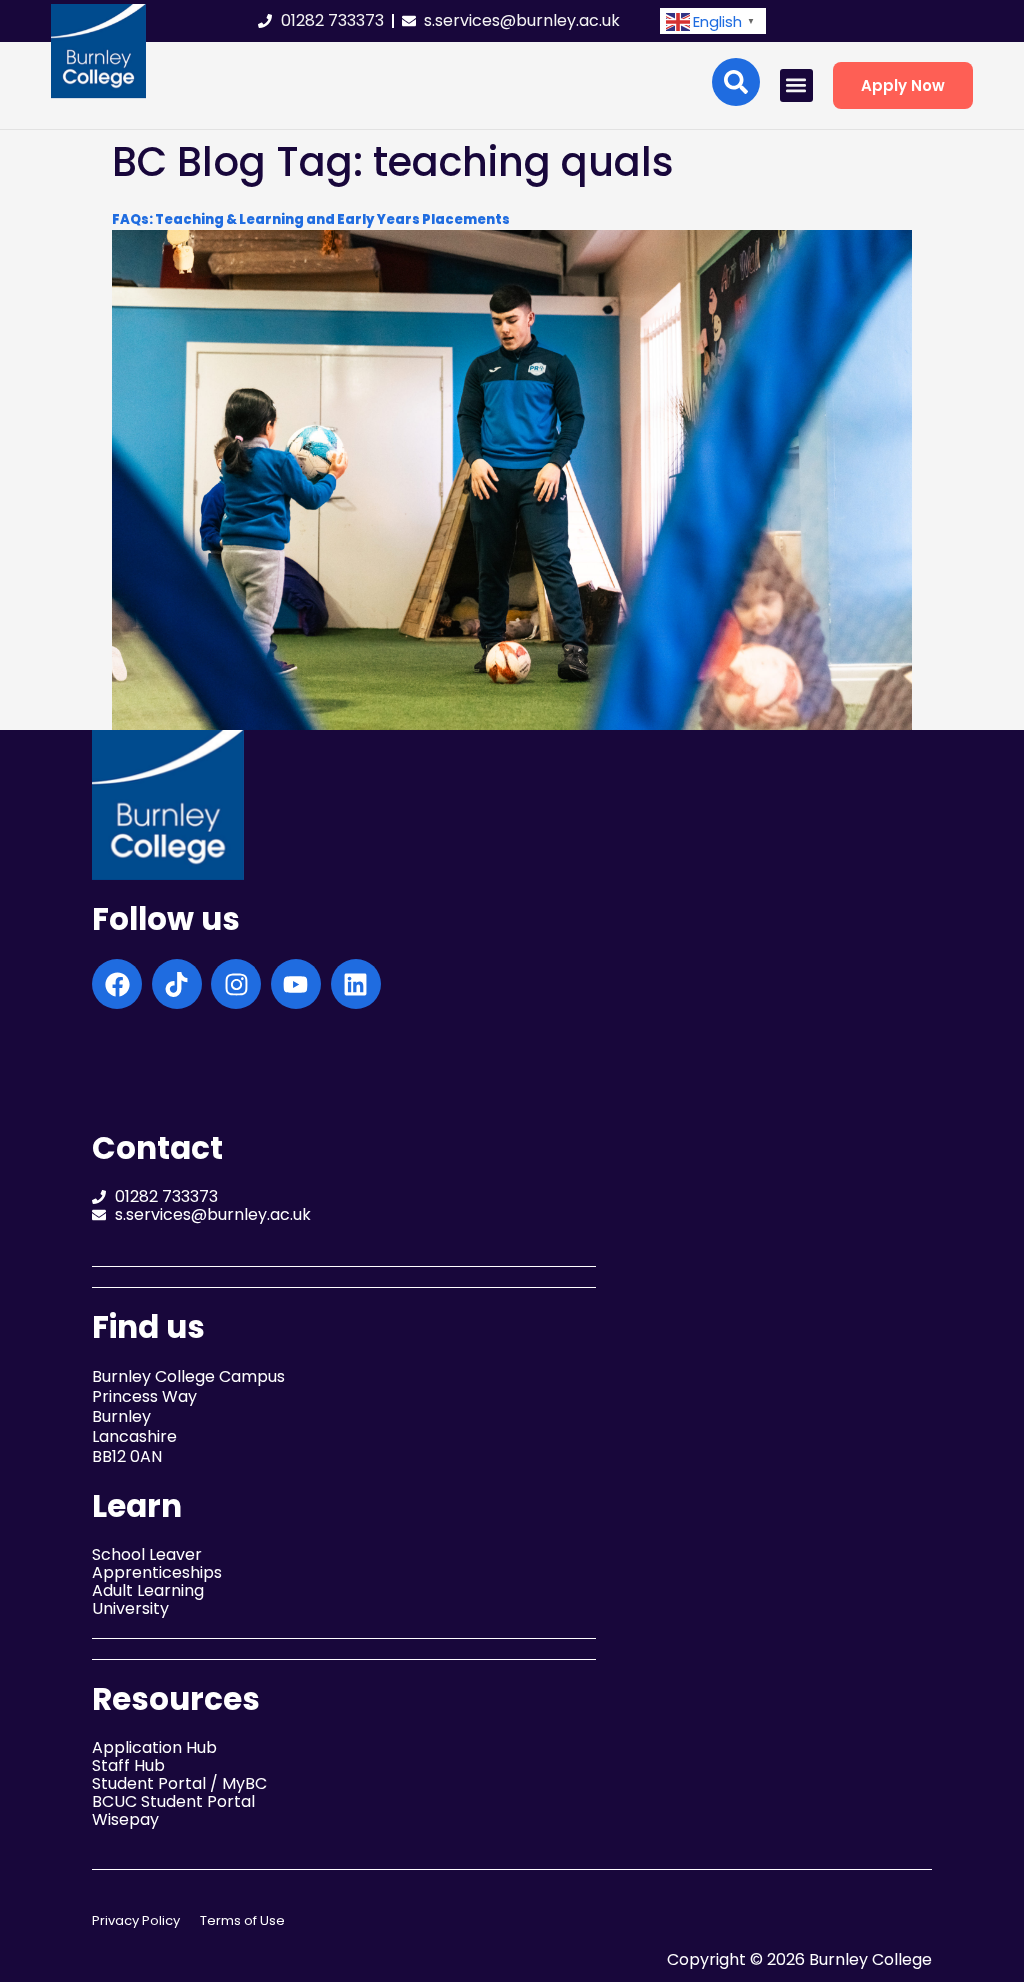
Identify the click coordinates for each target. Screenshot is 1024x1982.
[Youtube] (296, 984)
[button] (713, 21)
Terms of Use (242, 1920)
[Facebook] (117, 984)
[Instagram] (236, 984)
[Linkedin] (356, 984)
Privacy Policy (136, 1920)
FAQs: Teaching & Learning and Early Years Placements (311, 219)
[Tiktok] (177, 984)
